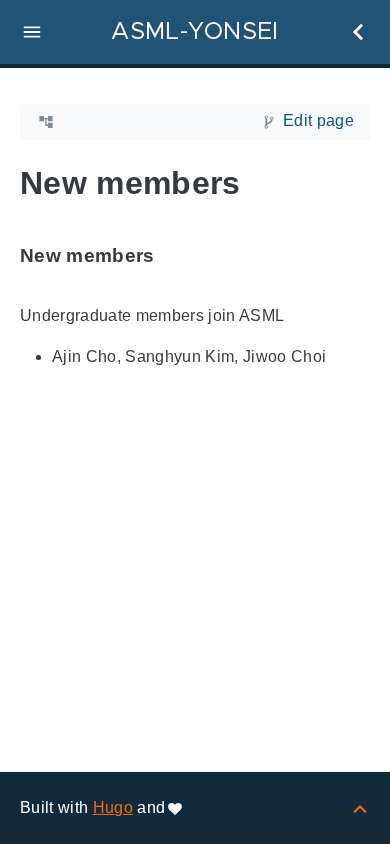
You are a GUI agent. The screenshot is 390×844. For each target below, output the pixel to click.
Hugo (113, 807)
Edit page (318, 120)
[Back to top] (360, 807)
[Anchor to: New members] (178, 255)
